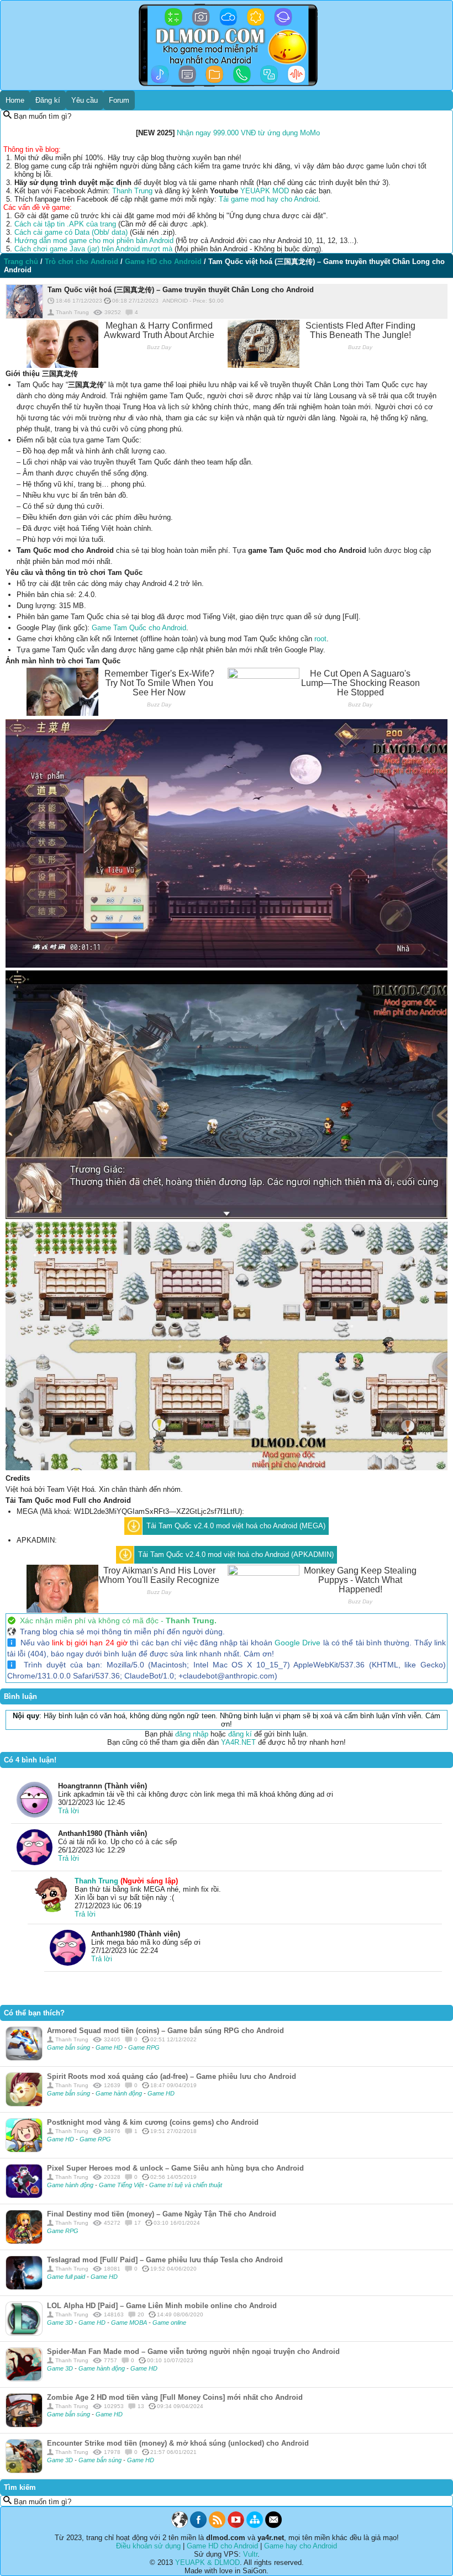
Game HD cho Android (222, 2546)
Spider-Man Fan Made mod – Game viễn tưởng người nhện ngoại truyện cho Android (193, 2351)
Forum (119, 100)
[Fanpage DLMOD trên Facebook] (198, 2525)
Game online (169, 2322)
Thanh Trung (132, 191)
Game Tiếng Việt (122, 2185)
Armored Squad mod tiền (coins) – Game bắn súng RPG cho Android (165, 2031)
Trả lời (69, 1811)
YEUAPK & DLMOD (207, 2562)
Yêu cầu (85, 100)
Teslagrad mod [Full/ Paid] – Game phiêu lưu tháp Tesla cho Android (165, 2260)
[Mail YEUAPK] (273, 2525)
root (320, 639)
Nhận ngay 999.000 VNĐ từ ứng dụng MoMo (248, 133)
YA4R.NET (238, 1742)
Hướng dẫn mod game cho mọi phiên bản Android (94, 241)
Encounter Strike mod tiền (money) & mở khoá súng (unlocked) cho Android (178, 2443)
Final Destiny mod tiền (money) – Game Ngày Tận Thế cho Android (162, 2214)
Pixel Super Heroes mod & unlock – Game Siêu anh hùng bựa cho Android (175, 2168)
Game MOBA (130, 2322)
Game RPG (144, 2047)
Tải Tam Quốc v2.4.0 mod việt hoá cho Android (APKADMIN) (236, 1554)
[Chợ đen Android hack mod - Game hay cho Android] (180, 2525)
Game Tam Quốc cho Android (139, 628)
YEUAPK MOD (265, 191)
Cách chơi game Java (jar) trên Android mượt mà (93, 249)
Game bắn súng (69, 2047)
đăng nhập (192, 1734)
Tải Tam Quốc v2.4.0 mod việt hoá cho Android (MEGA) (236, 1526)
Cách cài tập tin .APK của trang (65, 224)
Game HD (110, 2047)
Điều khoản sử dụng (148, 2546)
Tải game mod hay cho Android (268, 199)
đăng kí (240, 1734)
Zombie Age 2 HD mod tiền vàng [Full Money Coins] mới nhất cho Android (175, 2397)
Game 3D (61, 2322)
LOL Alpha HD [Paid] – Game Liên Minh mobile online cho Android (162, 2306)
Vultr (250, 2554)
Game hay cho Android (301, 2546)
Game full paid (67, 2277)
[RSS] (217, 2525)
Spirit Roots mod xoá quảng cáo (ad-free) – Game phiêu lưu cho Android (172, 2076)
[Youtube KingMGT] (236, 2525)
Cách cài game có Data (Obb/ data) (71, 232)
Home (15, 100)
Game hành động (120, 2093)
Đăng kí (48, 100)
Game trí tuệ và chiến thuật (186, 2185)
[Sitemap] (255, 2525)
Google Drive (297, 1643)
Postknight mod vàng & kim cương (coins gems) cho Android (153, 2122)
